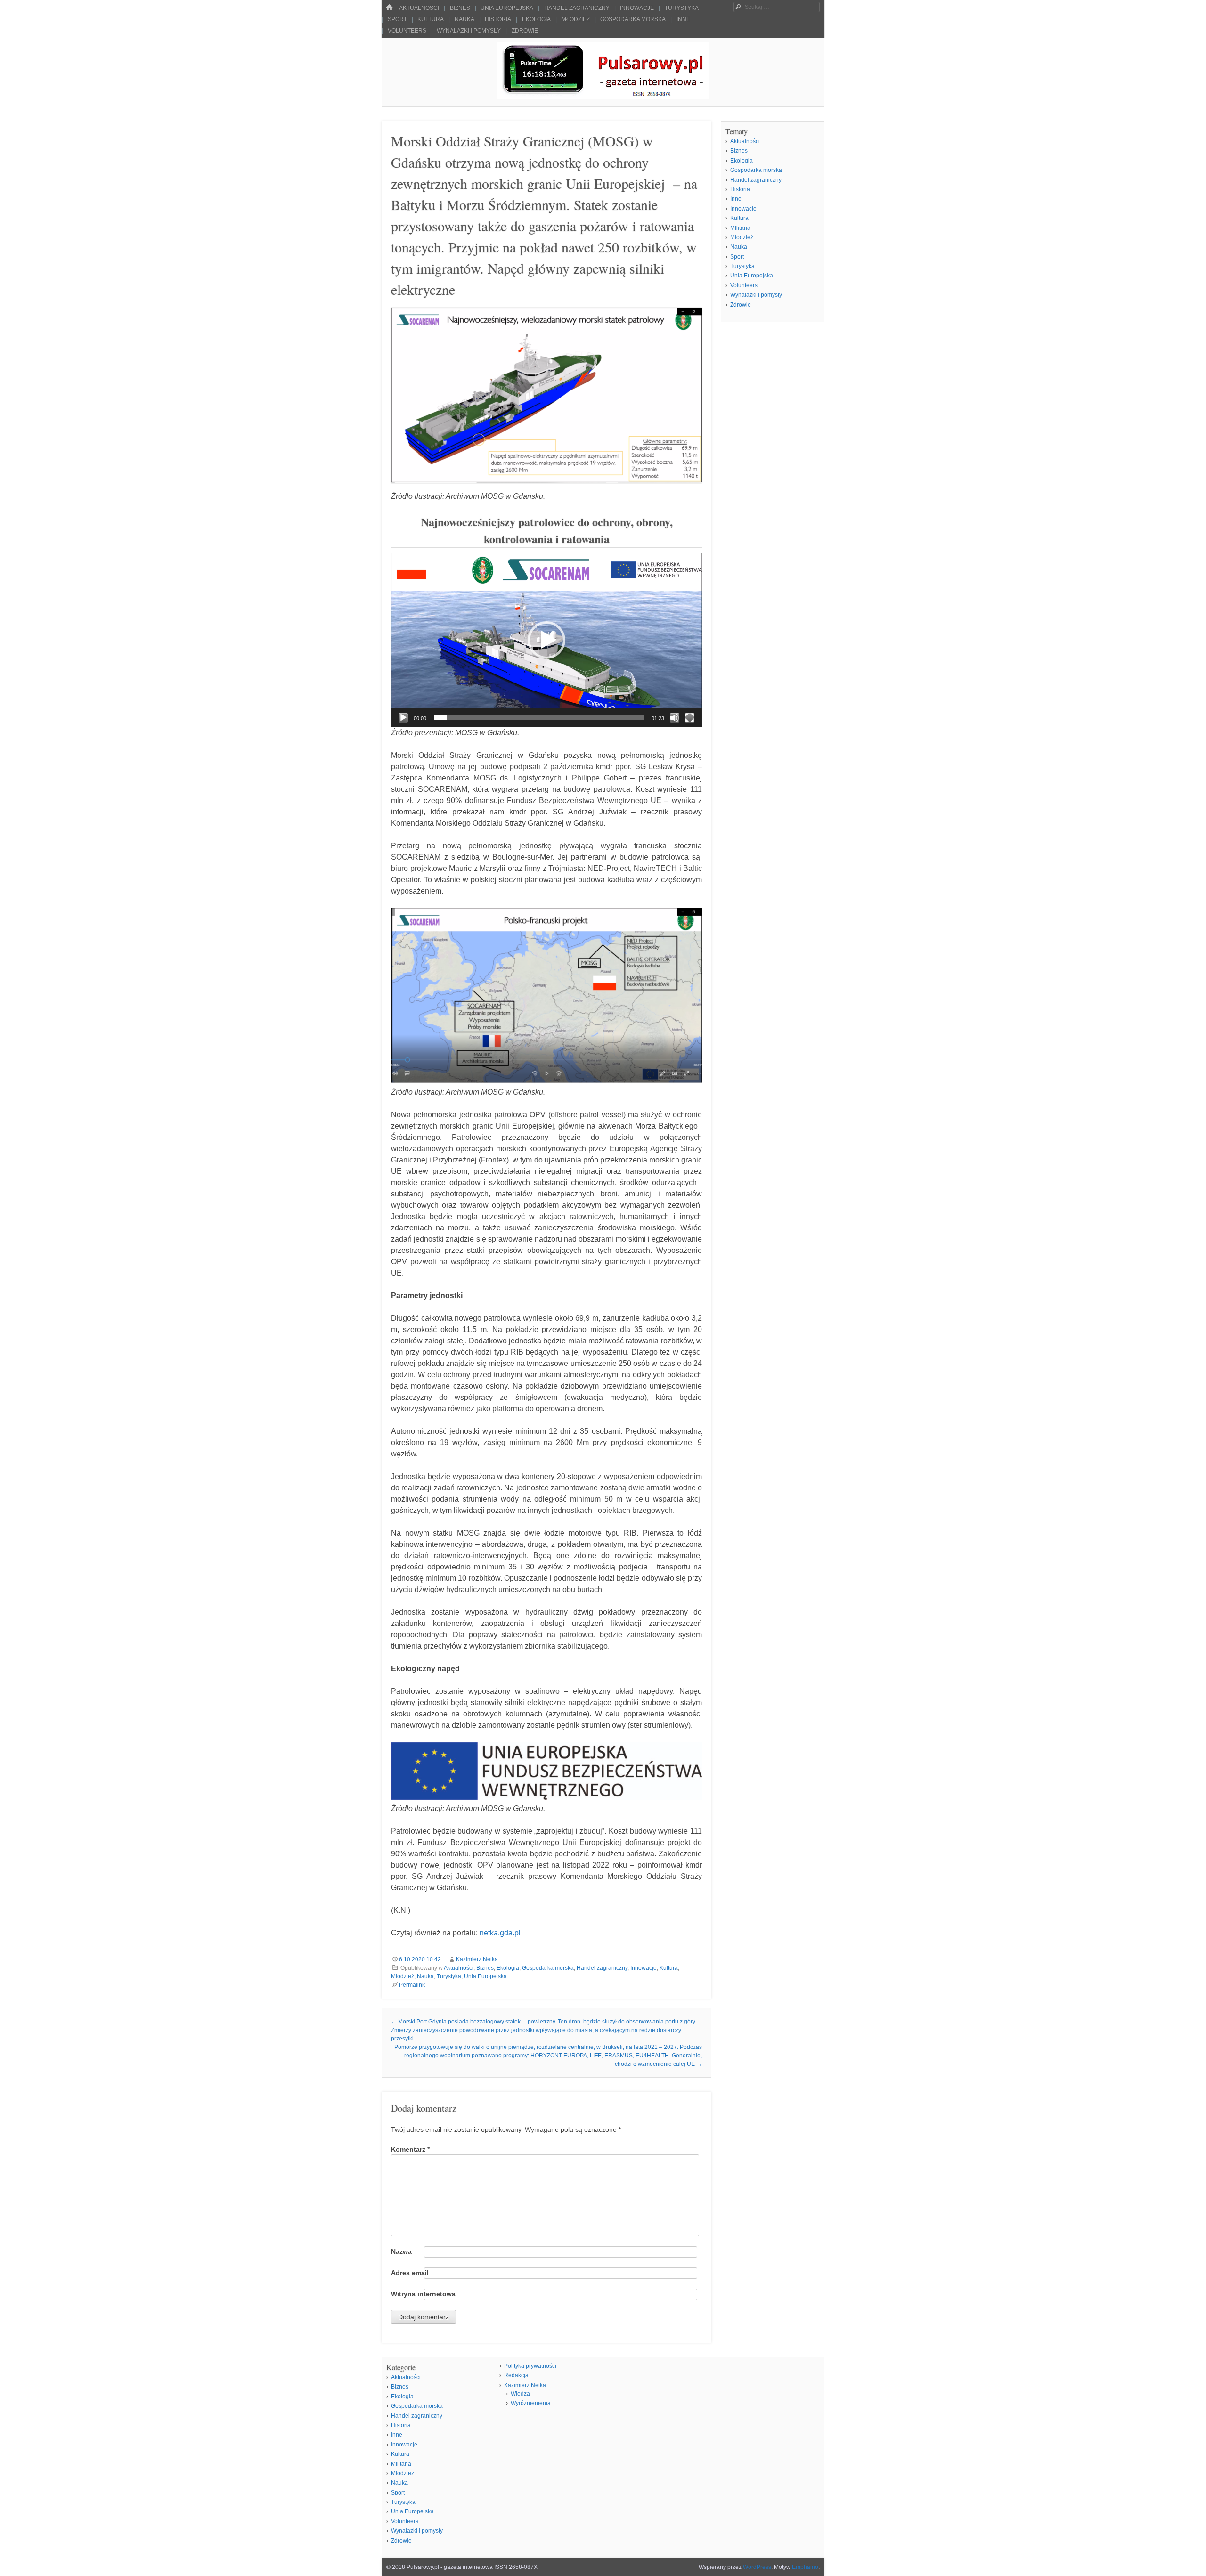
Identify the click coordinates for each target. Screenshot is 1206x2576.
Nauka (464, 19)
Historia (498, 19)
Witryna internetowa (423, 2294)
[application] (546, 640)
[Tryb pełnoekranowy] (690, 718)
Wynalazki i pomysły (469, 31)
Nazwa (401, 2251)
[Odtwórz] (403, 718)
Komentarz (410, 2149)
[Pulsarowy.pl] (603, 96)
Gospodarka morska (633, 19)
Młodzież (576, 19)
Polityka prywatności (530, 2366)
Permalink (412, 1985)
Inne (683, 19)
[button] (546, 640)
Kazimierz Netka (477, 1959)
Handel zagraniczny (577, 8)
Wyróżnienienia (531, 2403)
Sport (397, 19)
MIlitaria (740, 228)
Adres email (410, 2273)
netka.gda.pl (500, 1933)
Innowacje (637, 8)
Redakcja (516, 2375)
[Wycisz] (675, 718)
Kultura (431, 19)
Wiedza (520, 2394)
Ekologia (536, 19)
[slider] (539, 718)
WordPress (757, 2567)
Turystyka (682, 8)
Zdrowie (525, 31)
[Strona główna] (389, 8)
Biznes (460, 8)
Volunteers (407, 31)
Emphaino (805, 2567)
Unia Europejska (507, 8)
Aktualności (419, 8)
